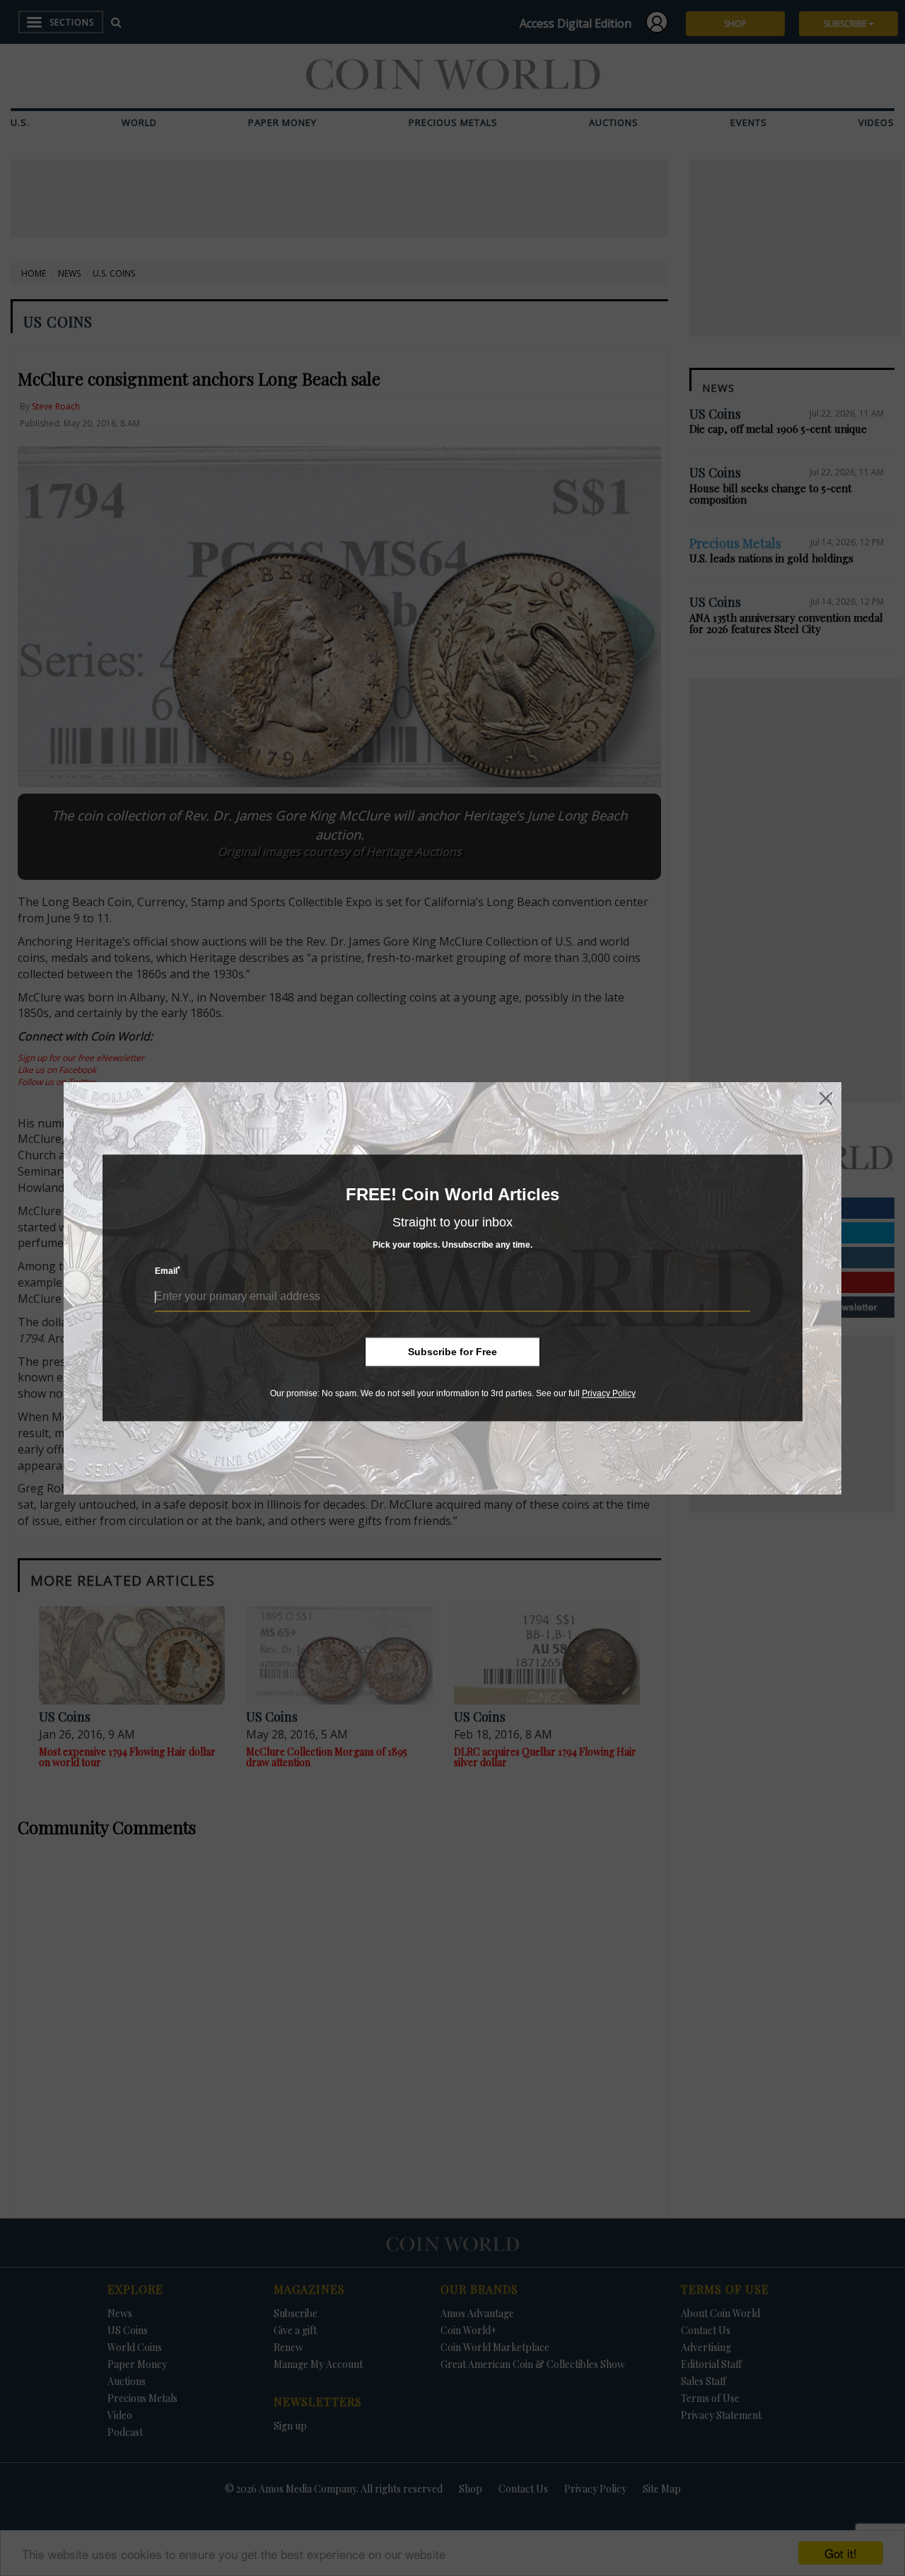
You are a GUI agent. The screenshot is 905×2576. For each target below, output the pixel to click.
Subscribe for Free (452, 1352)
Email (168, 1271)
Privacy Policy (609, 1393)
